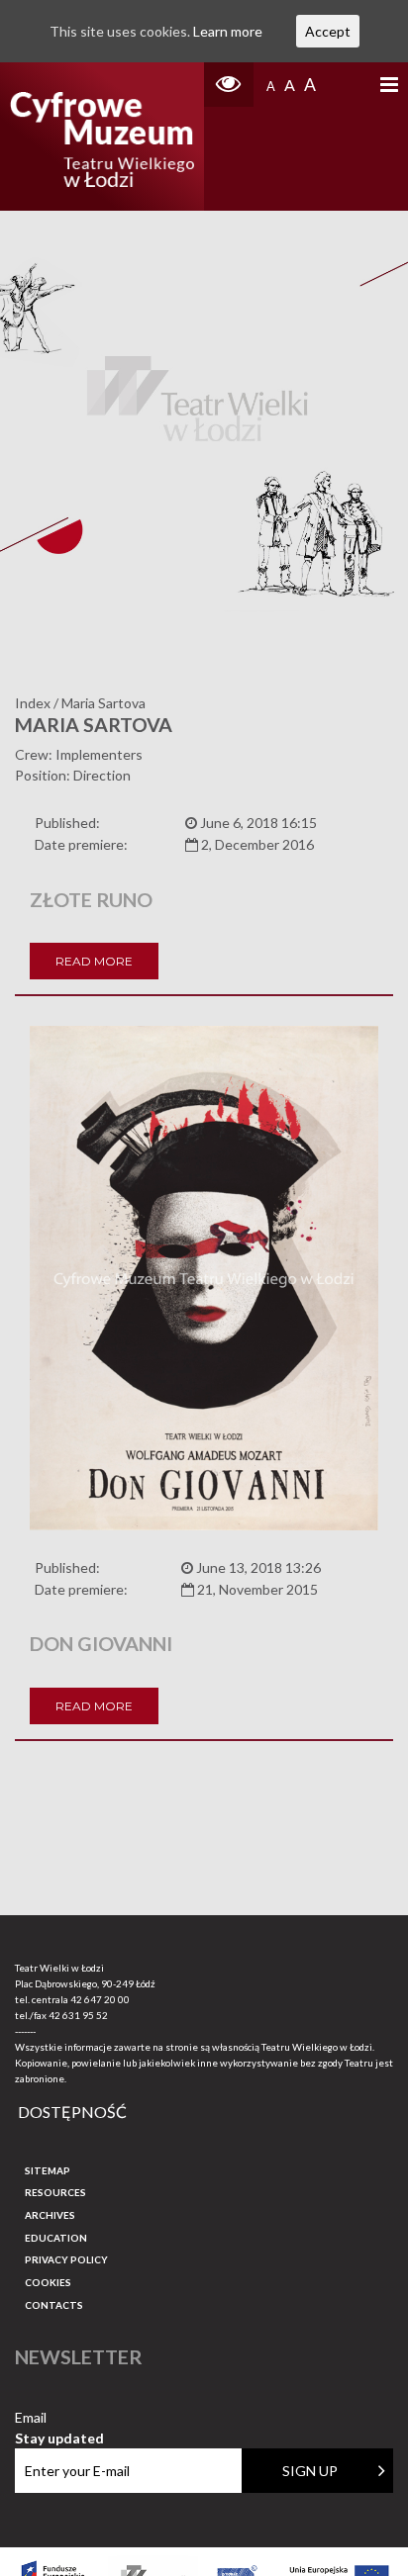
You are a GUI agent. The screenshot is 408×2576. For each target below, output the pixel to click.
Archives (50, 2215)
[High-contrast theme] (229, 85)
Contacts (54, 2305)
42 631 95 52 (78, 2015)
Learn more (228, 31)
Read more (94, 961)
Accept (328, 31)
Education (56, 2238)
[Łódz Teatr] (102, 137)
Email (59, 2418)
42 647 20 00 (100, 1999)
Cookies (48, 2282)
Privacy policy (66, 2259)
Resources (55, 2192)
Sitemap (48, 2170)
